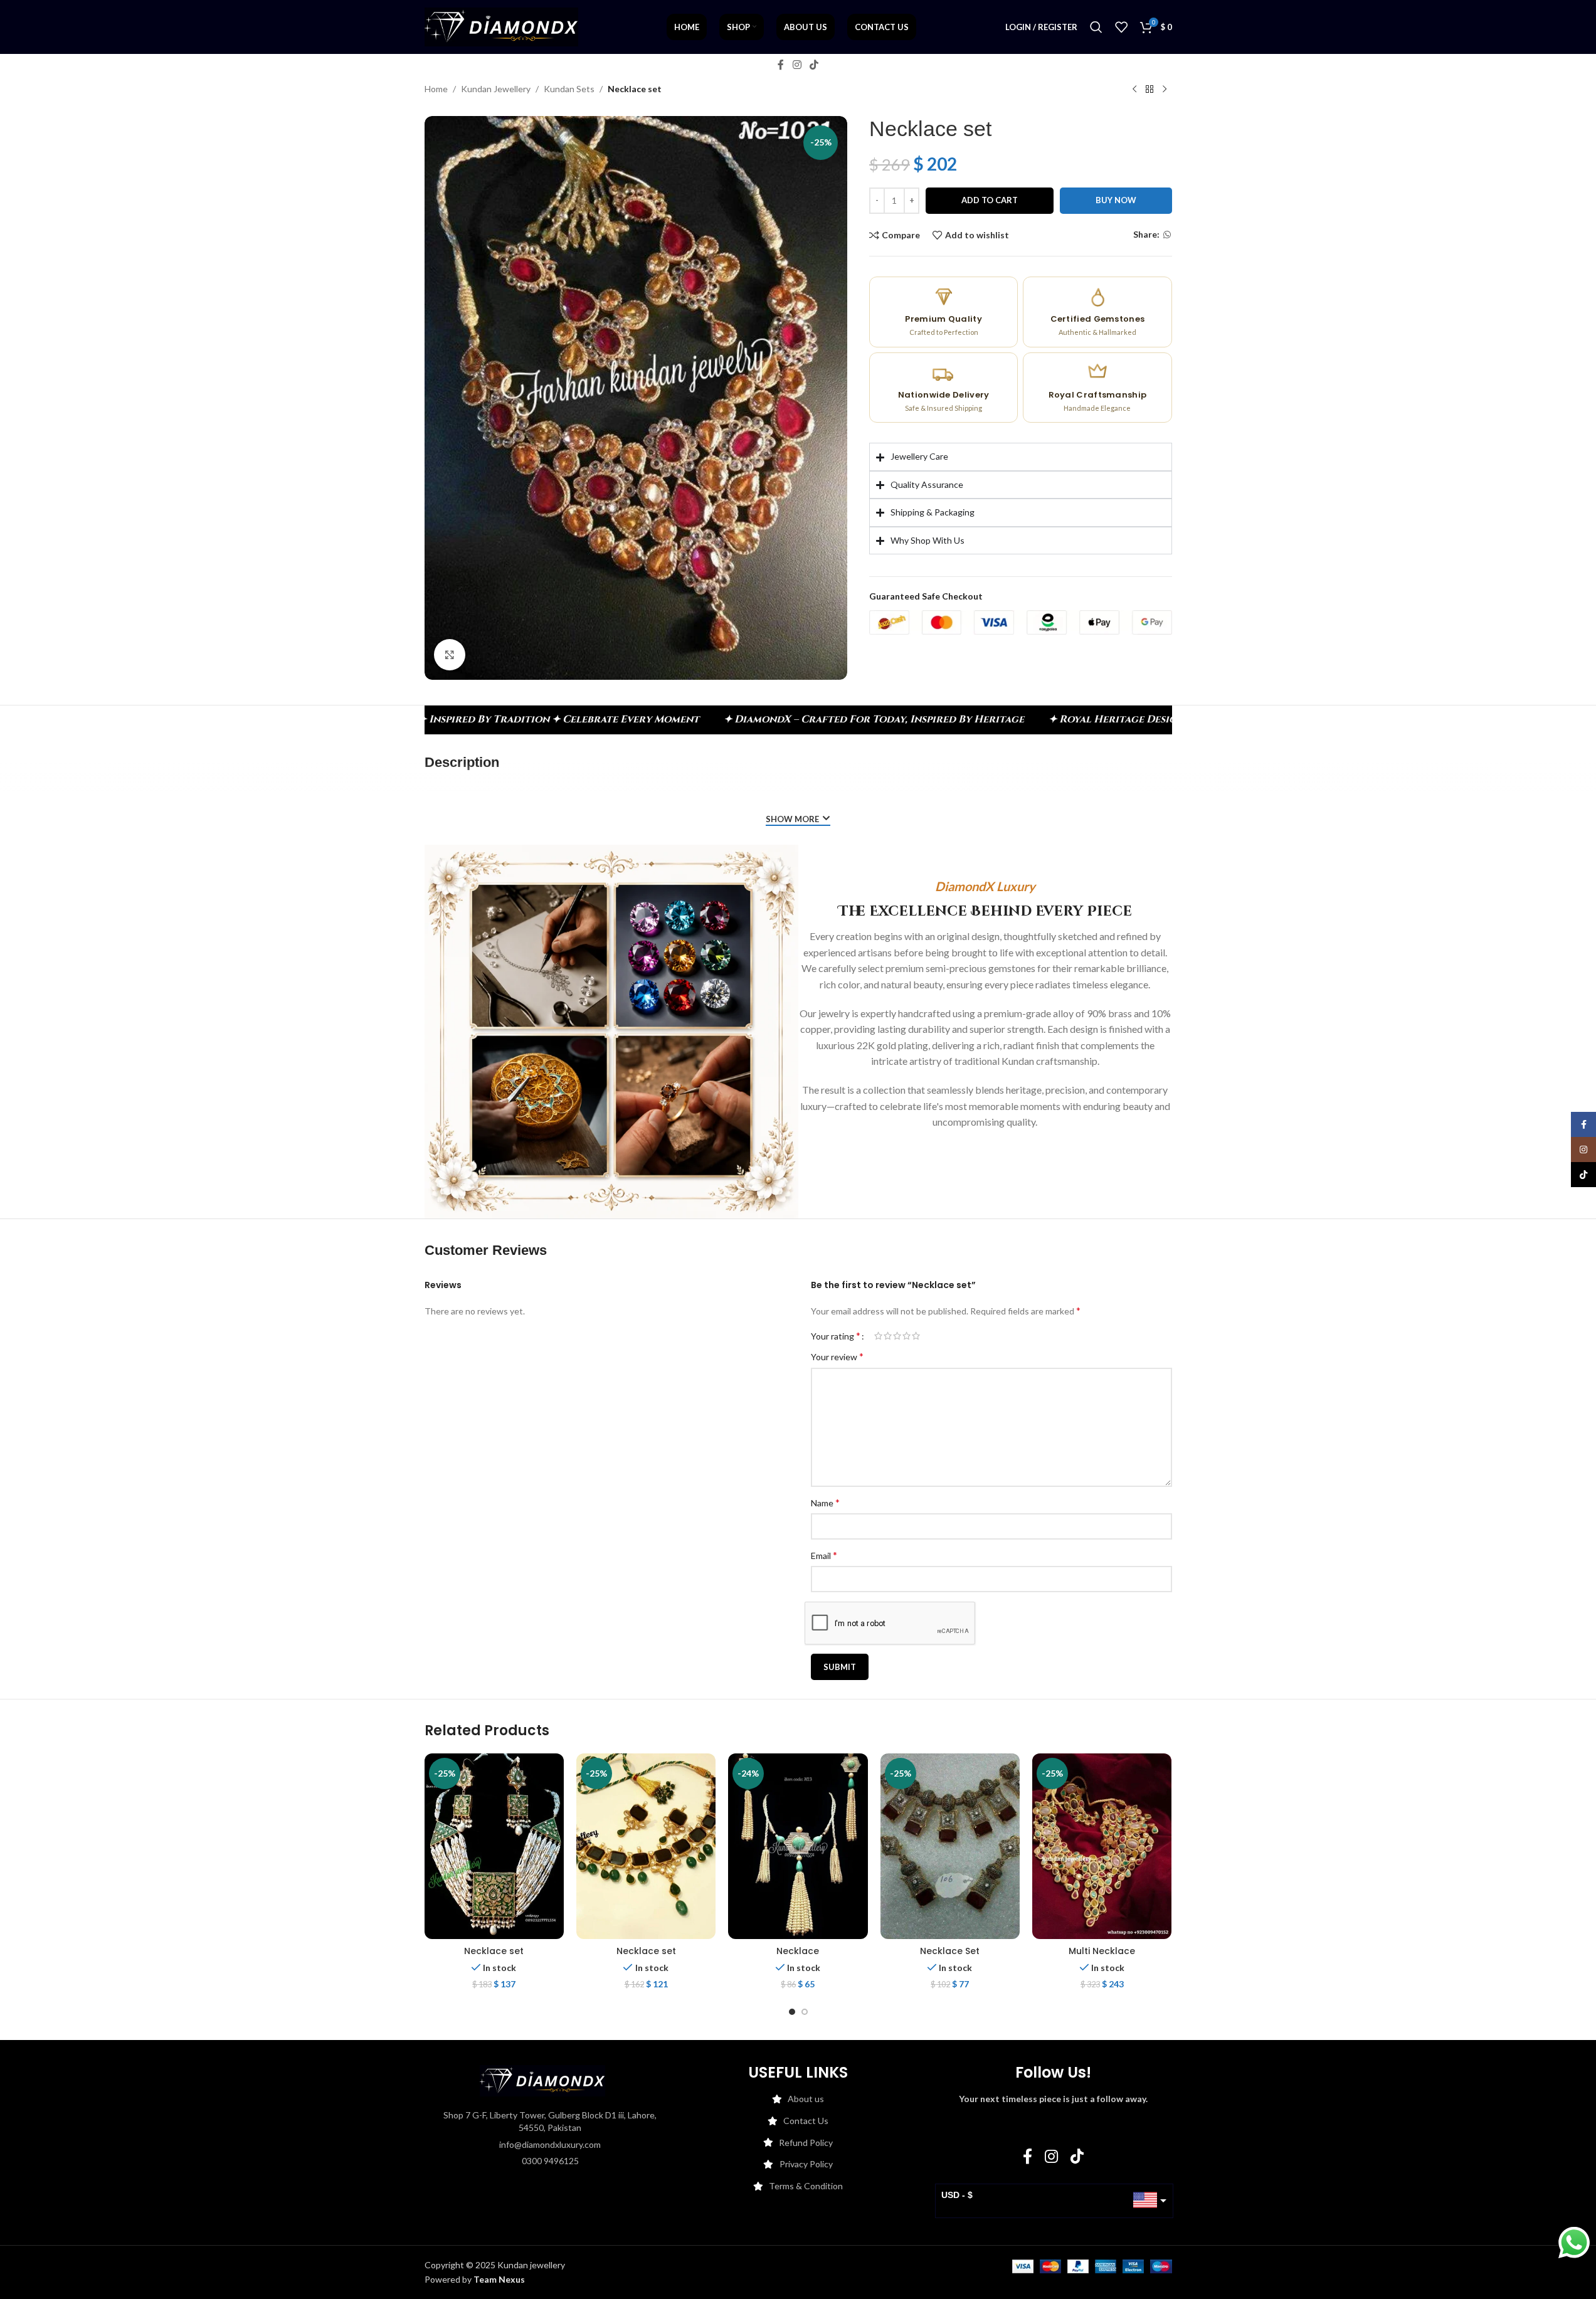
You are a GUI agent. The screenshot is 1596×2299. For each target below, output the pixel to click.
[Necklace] (798, 1846)
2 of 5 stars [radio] (888, 1336)
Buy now (1116, 201)
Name (825, 1502)
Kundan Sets (569, 89)
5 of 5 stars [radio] (916, 1336)
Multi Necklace (1102, 1951)
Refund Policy (806, 2143)
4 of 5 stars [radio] (906, 1336)
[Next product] (1165, 90)
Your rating (836, 1336)
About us (806, 2099)
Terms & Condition (806, 2186)
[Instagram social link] (797, 65)
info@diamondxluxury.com (550, 2144)
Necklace (798, 1951)
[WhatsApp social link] (1167, 235)
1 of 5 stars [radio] (878, 1336)
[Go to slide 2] (805, 2012)
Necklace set (494, 1951)
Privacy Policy (806, 2164)
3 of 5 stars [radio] (897, 1336)
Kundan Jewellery (496, 89)
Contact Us (806, 2121)
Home (436, 89)
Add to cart (990, 201)
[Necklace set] (494, 1846)
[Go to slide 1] (792, 2012)
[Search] (1096, 27)
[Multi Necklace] (1102, 1846)
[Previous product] (1134, 90)
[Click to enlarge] (450, 655)
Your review (837, 1356)
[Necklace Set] (950, 1846)
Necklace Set (950, 1951)
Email (824, 1555)
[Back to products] (1149, 90)
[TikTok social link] (814, 65)
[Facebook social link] (781, 65)
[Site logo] (501, 26)
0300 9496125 (550, 2161)
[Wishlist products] (1121, 27)
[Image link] (542, 2080)
